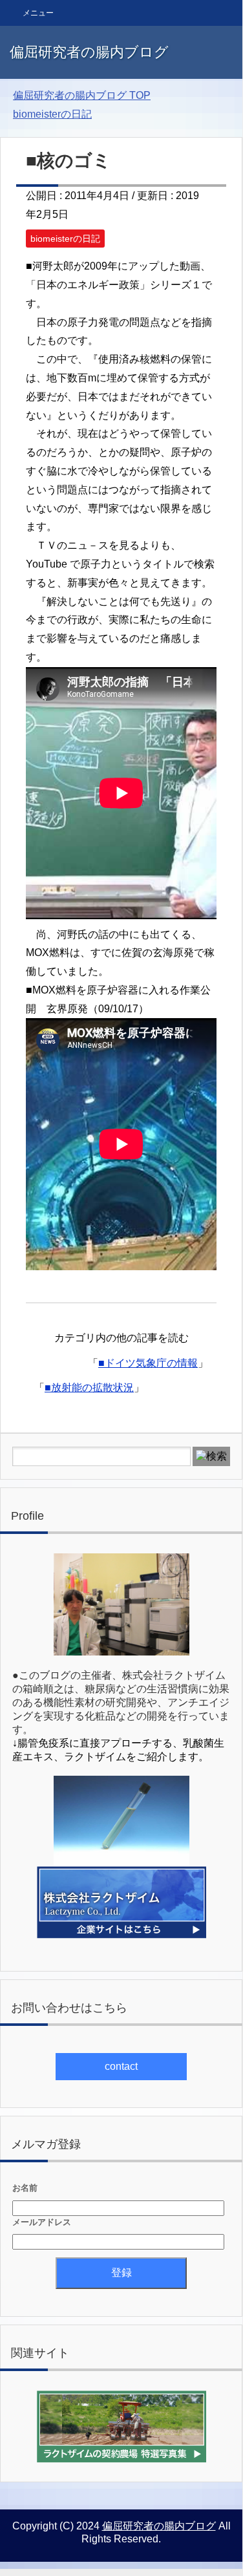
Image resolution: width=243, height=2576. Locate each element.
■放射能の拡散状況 (89, 1388)
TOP (82, 95)
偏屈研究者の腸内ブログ (89, 52)
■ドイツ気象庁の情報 (148, 1363)
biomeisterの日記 (65, 239)
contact (121, 2066)
